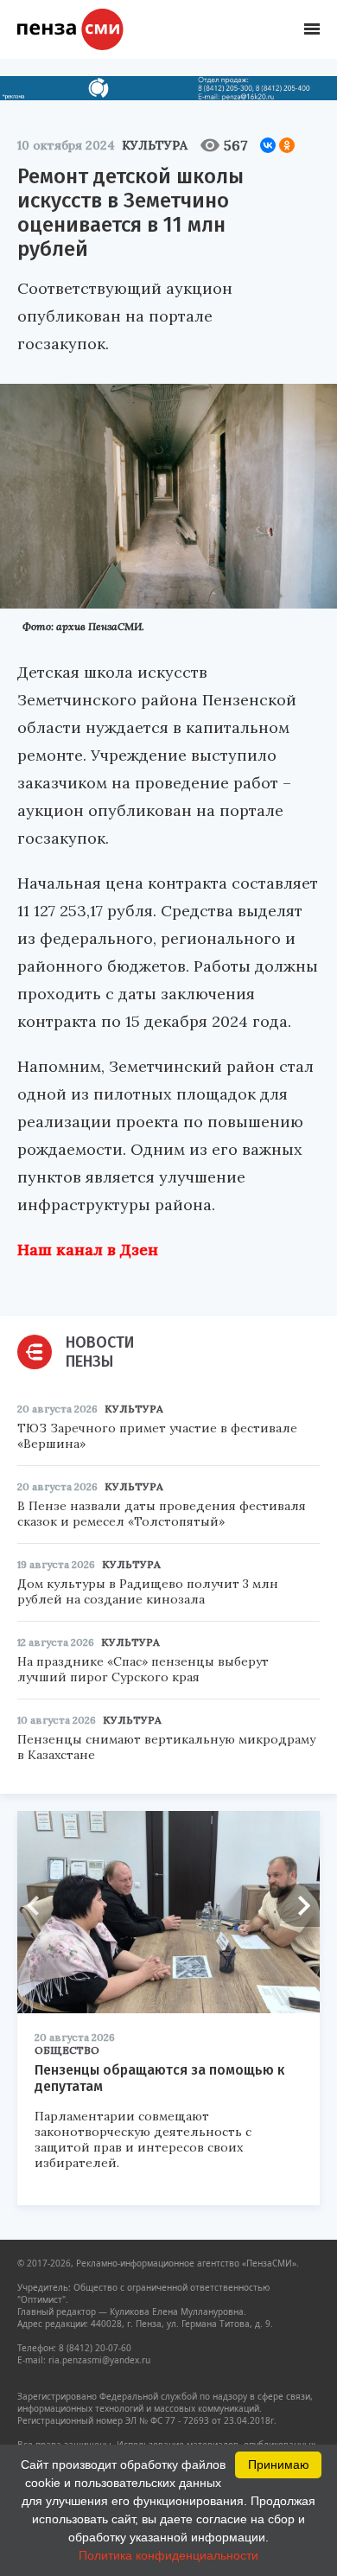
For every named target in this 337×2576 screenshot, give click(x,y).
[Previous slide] (39, 1905)
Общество (67, 2050)
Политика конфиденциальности (168, 2555)
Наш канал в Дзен (88, 1250)
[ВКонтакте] (268, 145)
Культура (155, 145)
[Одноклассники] (287, 145)
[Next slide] (298, 1905)
